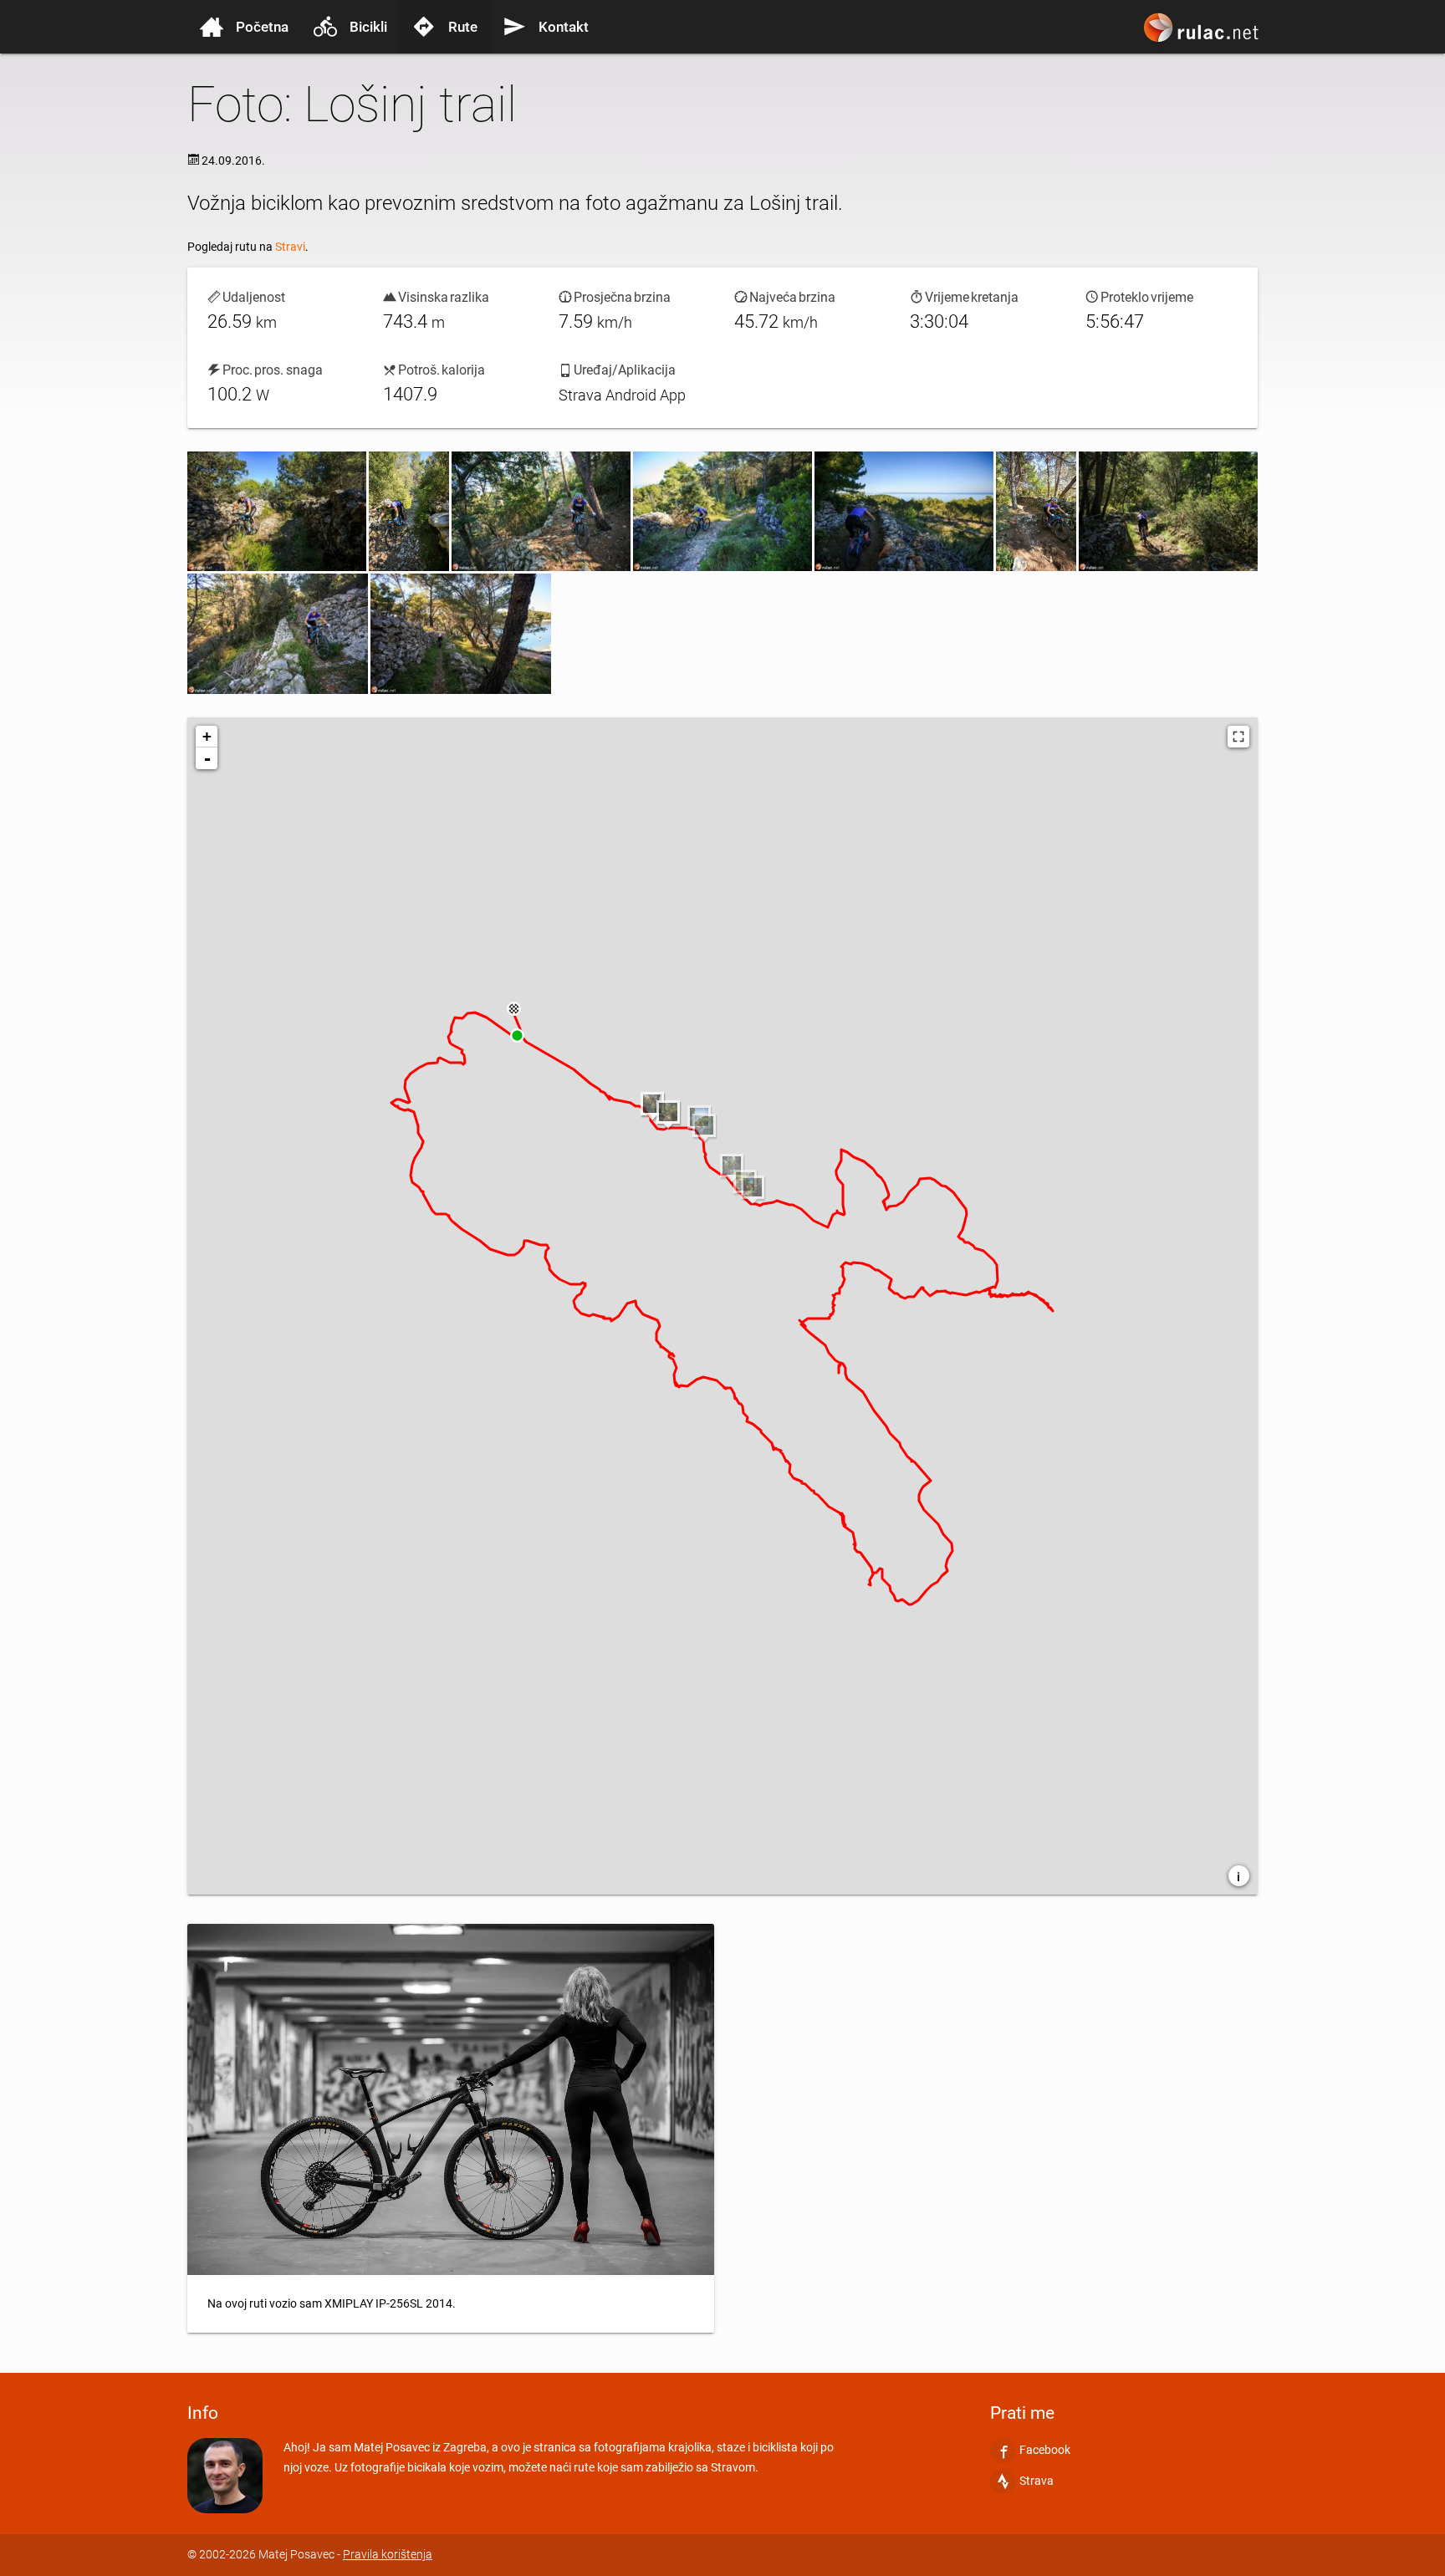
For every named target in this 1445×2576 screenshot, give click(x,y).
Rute (463, 27)
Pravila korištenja (388, 2555)
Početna (262, 27)
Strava (1037, 2481)
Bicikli (368, 27)
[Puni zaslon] (1238, 737)
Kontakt (564, 27)
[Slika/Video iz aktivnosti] (277, 511)
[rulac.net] (1203, 35)
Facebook (1045, 2450)
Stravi (290, 247)
